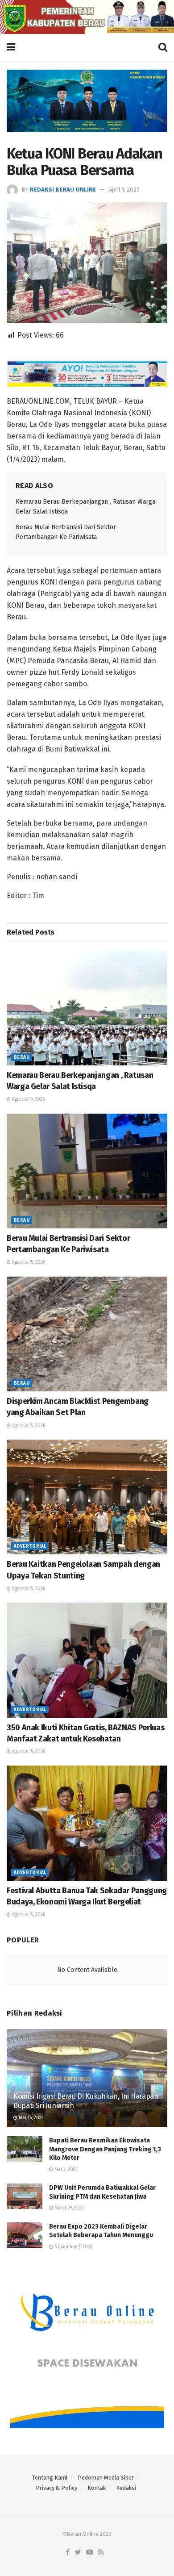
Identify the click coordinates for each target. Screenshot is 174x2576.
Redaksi (126, 2488)
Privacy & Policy (56, 2488)
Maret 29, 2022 (68, 2208)
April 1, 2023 (124, 190)
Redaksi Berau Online (63, 190)
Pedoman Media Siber (106, 2478)
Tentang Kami (50, 2478)
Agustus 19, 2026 (28, 1099)
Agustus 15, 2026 (28, 1262)
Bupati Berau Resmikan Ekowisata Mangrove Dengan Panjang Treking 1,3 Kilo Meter (105, 2149)
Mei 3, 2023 (65, 2170)
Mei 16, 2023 (31, 2118)
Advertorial (30, 1546)
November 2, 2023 (73, 2247)
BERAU (22, 1057)
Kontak (97, 2488)
